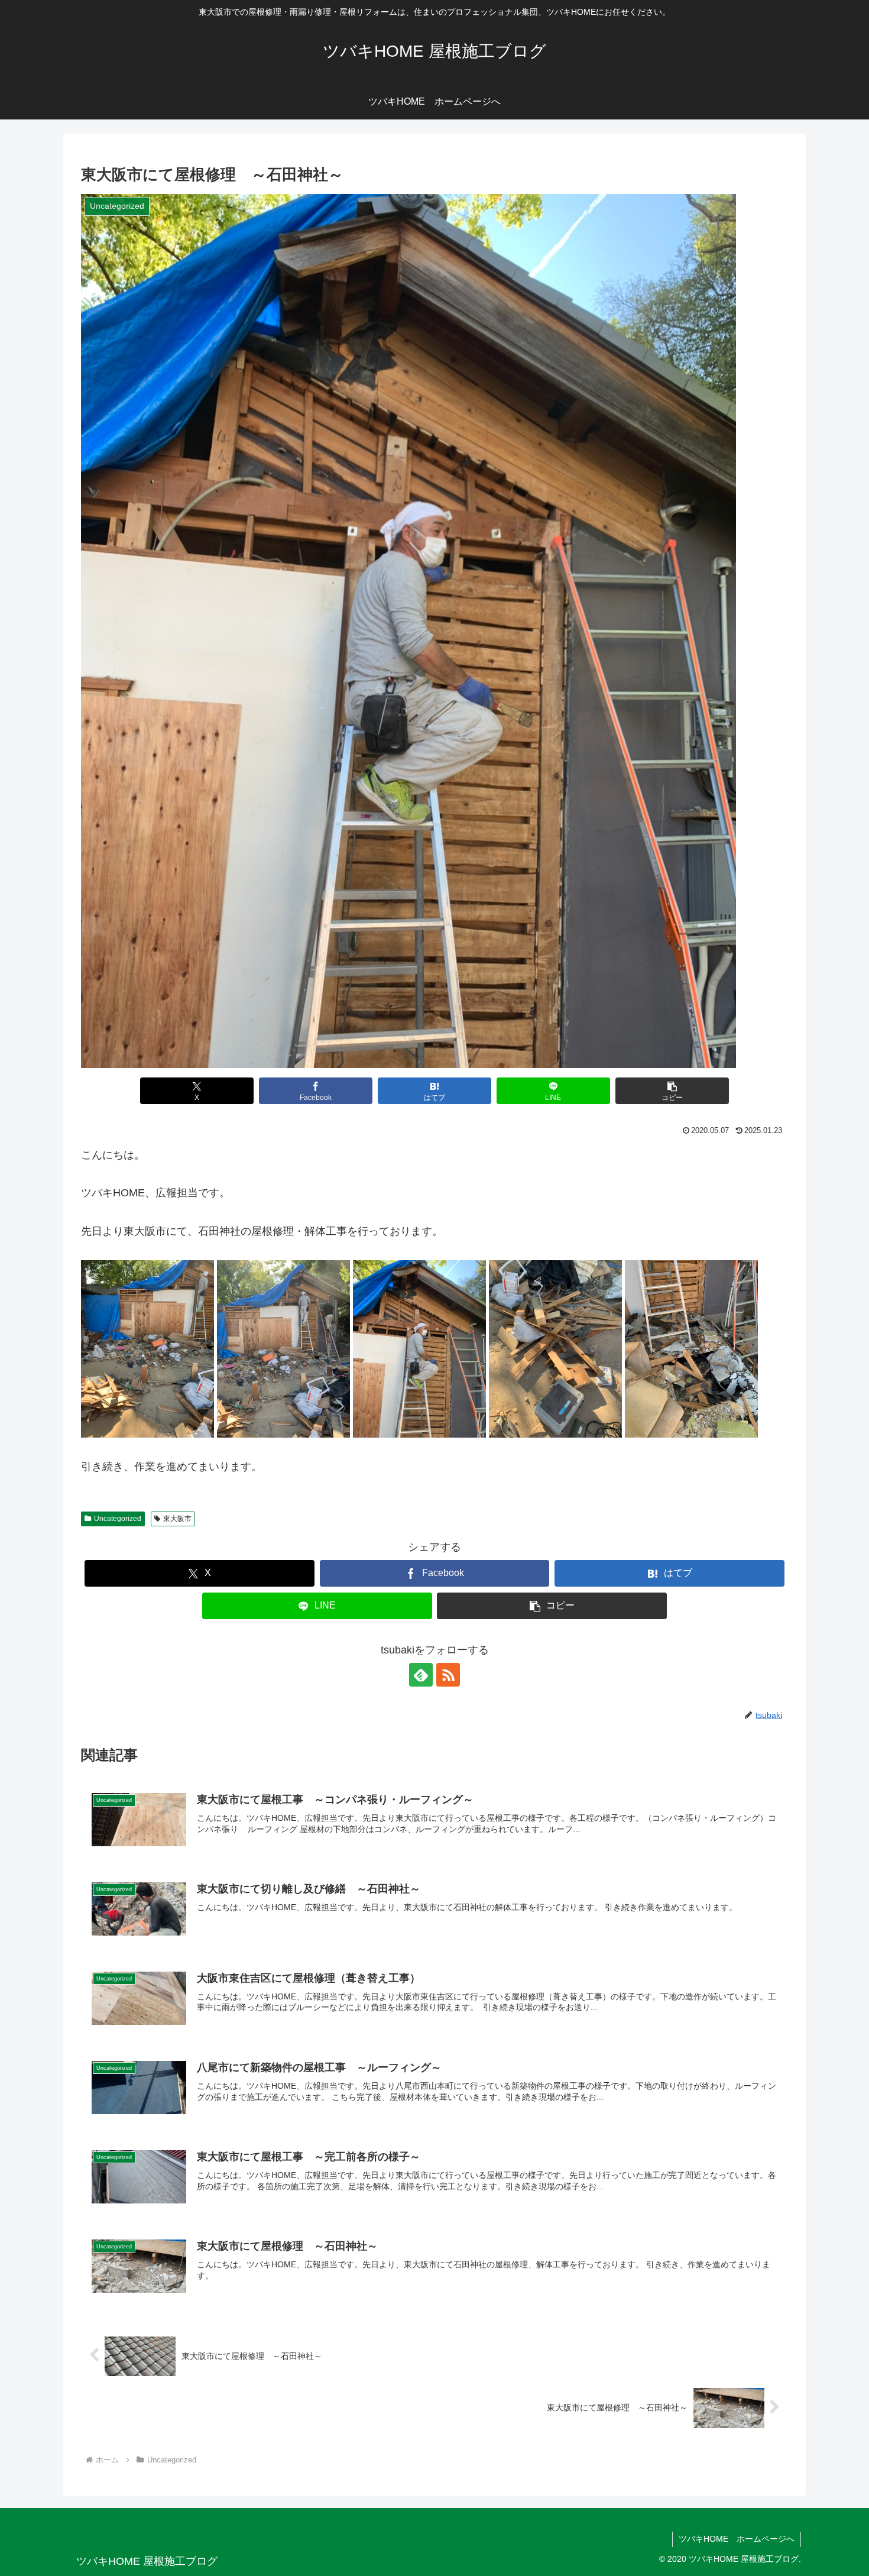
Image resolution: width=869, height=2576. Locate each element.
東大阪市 (177, 1519)
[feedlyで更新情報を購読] (421, 1675)
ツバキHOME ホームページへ (737, 2539)
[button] (672, 1091)
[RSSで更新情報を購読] (448, 1675)
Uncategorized (118, 1519)
